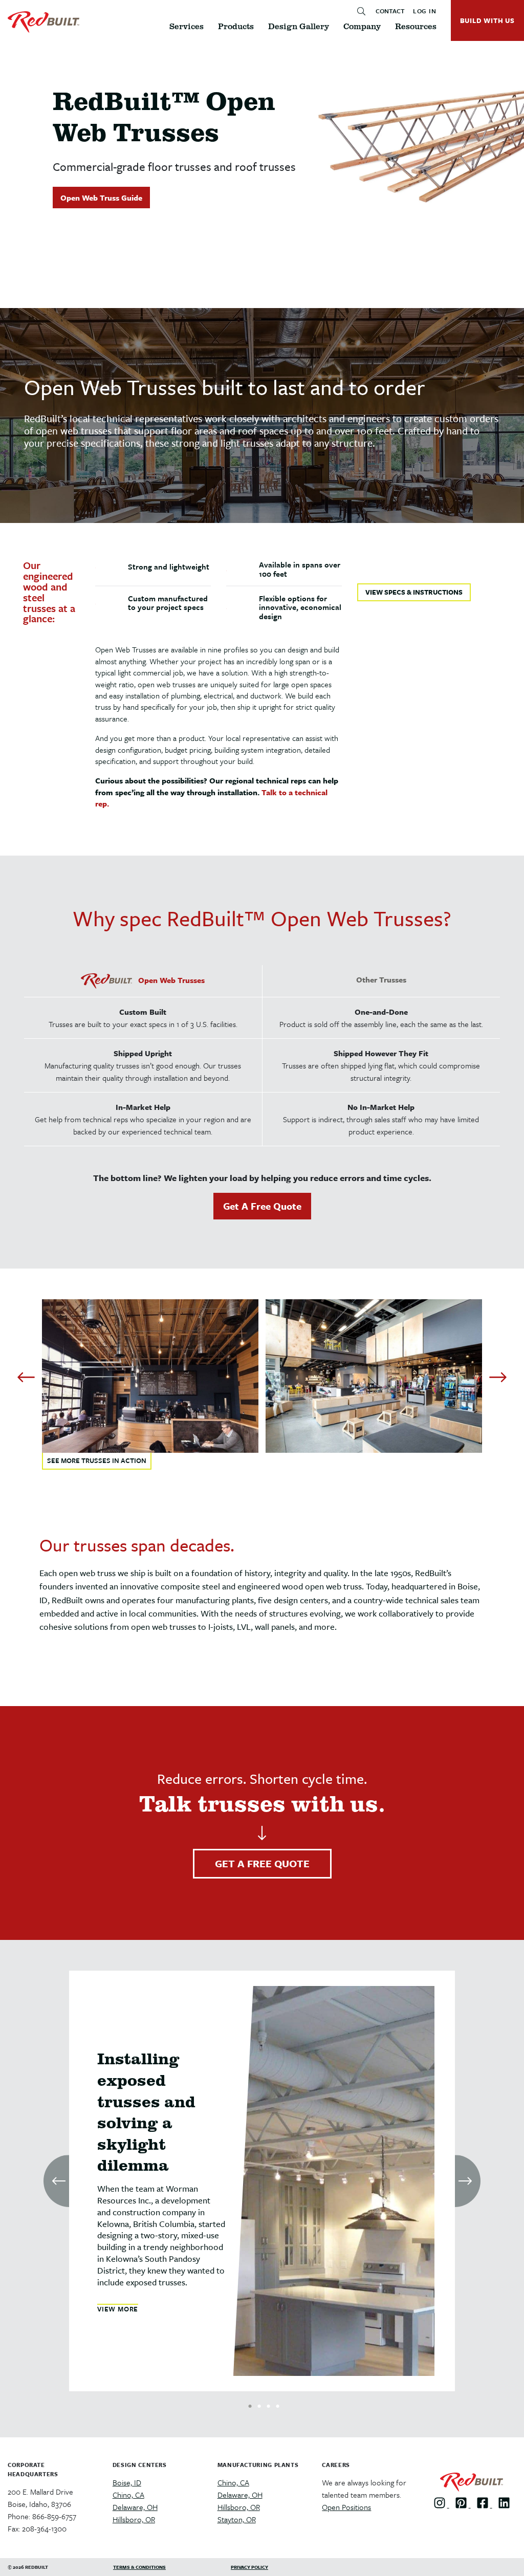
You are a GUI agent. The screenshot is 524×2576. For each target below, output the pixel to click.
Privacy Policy (249, 2567)
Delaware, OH (135, 2507)
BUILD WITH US (487, 20)
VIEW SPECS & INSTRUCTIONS (414, 592)
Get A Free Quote (262, 1206)
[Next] (498, 1378)
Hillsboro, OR (134, 2519)
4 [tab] (278, 2404)
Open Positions (346, 2507)
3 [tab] (268, 2404)
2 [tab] (259, 2404)
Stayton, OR (237, 2519)
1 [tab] (250, 2404)
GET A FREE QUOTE (262, 1863)
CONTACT (390, 11)
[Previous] (26, 1378)
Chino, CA (128, 2495)
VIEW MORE (118, 2309)
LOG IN (425, 11)
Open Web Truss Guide (101, 198)
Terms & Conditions (139, 2567)
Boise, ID (127, 2482)
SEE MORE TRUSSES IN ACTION (97, 1460)
